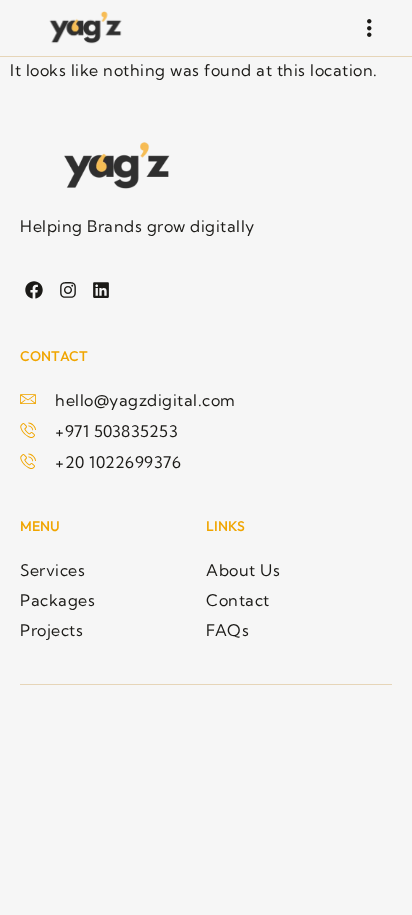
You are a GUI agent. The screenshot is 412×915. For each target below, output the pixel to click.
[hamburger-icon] (369, 28)
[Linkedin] (101, 290)
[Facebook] (34, 290)
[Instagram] (67, 290)
